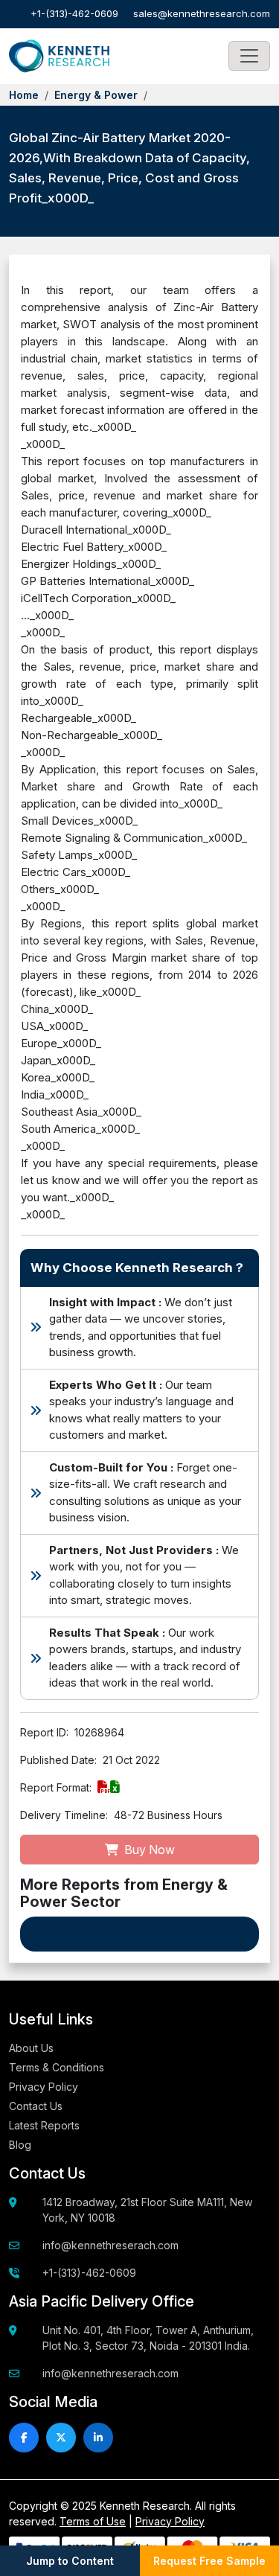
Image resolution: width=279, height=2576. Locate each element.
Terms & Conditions (57, 2067)
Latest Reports (44, 2125)
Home (24, 95)
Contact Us (36, 2106)
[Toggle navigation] (249, 56)
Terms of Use (93, 2521)
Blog (20, 2145)
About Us (31, 2048)
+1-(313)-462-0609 (74, 13)
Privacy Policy (44, 2087)
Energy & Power (96, 95)
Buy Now (148, 1850)
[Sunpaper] (59, 57)
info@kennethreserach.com (110, 2245)
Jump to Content (70, 2561)
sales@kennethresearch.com (202, 13)
